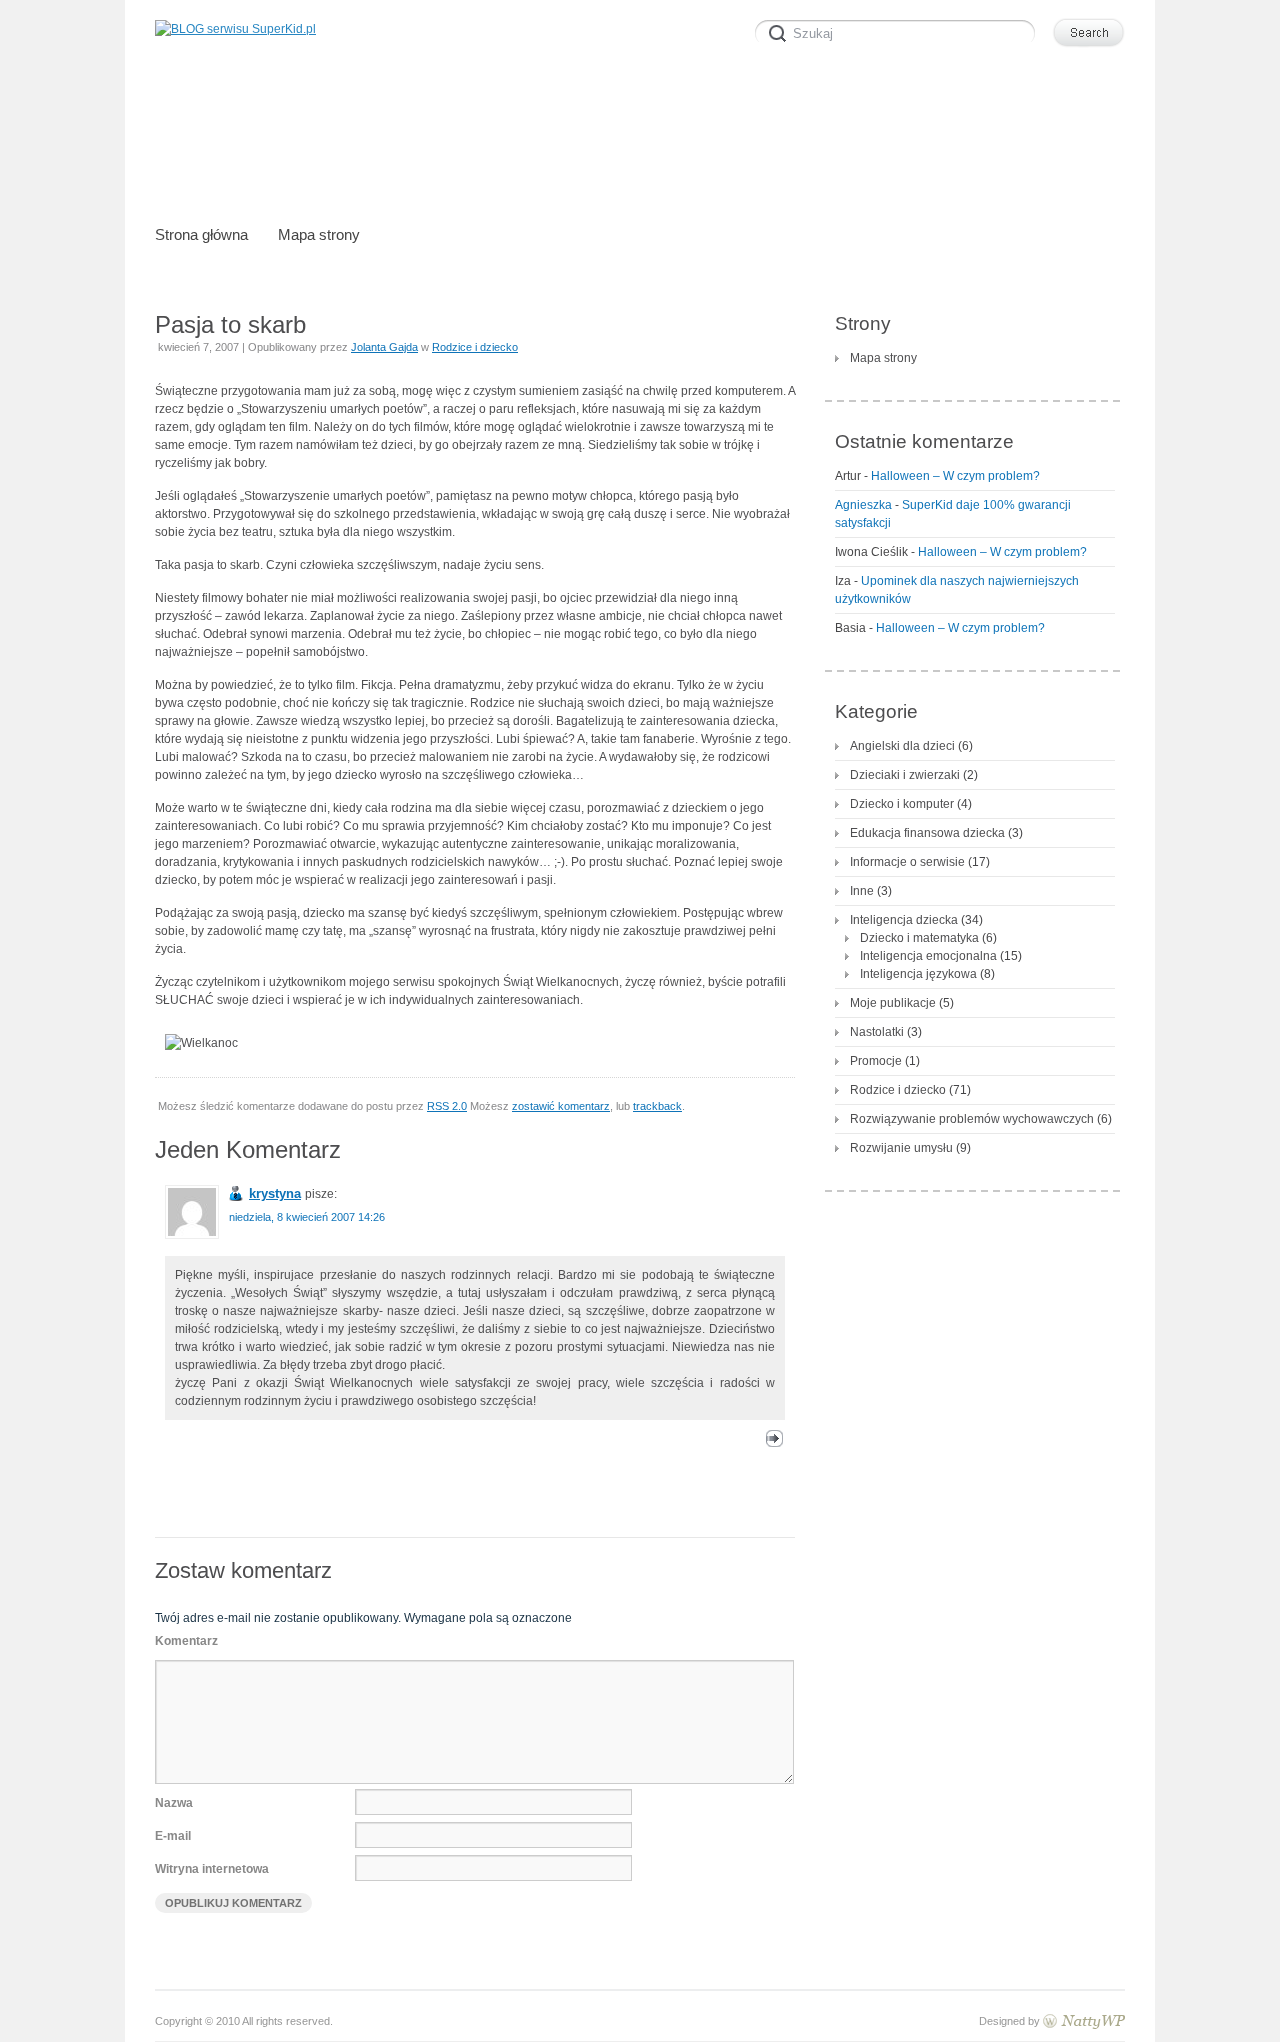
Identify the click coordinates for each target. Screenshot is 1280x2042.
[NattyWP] (1084, 2021)
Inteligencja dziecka (904, 920)
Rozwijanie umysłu (901, 1148)
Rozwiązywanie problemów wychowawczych (972, 1119)
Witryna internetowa (212, 1869)
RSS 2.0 (447, 1106)
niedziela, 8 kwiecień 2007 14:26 (307, 1217)
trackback (657, 1106)
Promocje (876, 1061)
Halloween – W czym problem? (955, 476)
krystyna (275, 1193)
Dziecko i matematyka (919, 938)
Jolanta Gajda (384, 347)
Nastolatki (877, 1032)
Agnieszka (863, 505)
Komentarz (186, 1641)
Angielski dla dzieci (902, 746)
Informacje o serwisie (907, 862)
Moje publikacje (893, 1003)
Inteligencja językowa (918, 974)
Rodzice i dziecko (475, 347)
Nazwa (174, 1803)
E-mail (173, 1836)
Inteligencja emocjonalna (928, 956)
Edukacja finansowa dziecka (927, 833)
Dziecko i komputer (902, 804)
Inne (862, 891)
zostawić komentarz (561, 1106)
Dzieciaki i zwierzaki (905, 775)
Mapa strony (883, 358)
